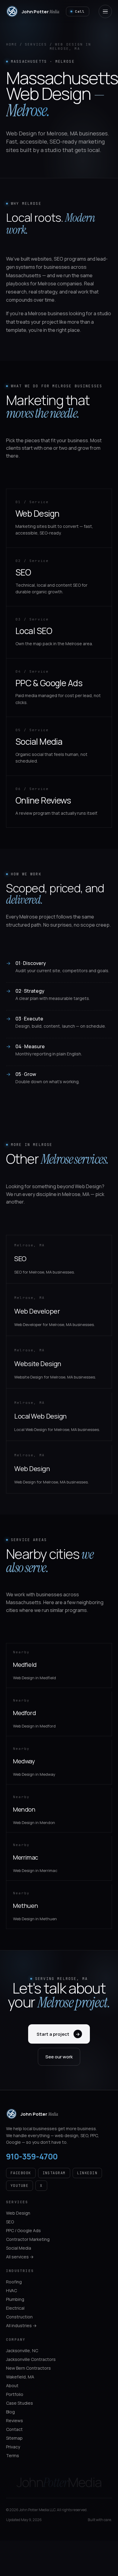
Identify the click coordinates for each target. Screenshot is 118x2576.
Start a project (58, 2034)
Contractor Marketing (28, 2239)
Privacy (13, 2447)
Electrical (15, 2308)
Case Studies (20, 2403)
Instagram (54, 2173)
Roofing (14, 2282)
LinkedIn (87, 2173)
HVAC (11, 2290)
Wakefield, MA (20, 2377)
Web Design (18, 2213)
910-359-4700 (32, 2156)
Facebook (21, 2173)
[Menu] (105, 11)
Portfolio (15, 2394)
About (12, 2386)
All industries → (21, 2325)
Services (36, 44)
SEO (10, 2222)
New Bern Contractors (28, 2368)
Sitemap (14, 2438)
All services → (20, 2257)
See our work (59, 2057)
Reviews (15, 2421)
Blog (10, 2412)
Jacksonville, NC (22, 2351)
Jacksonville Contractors (31, 2359)
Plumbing (15, 2299)
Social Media (19, 2248)
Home (12, 44)
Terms (13, 2455)
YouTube (20, 2186)
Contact (14, 2429)
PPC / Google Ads (23, 2230)
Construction (19, 2317)
